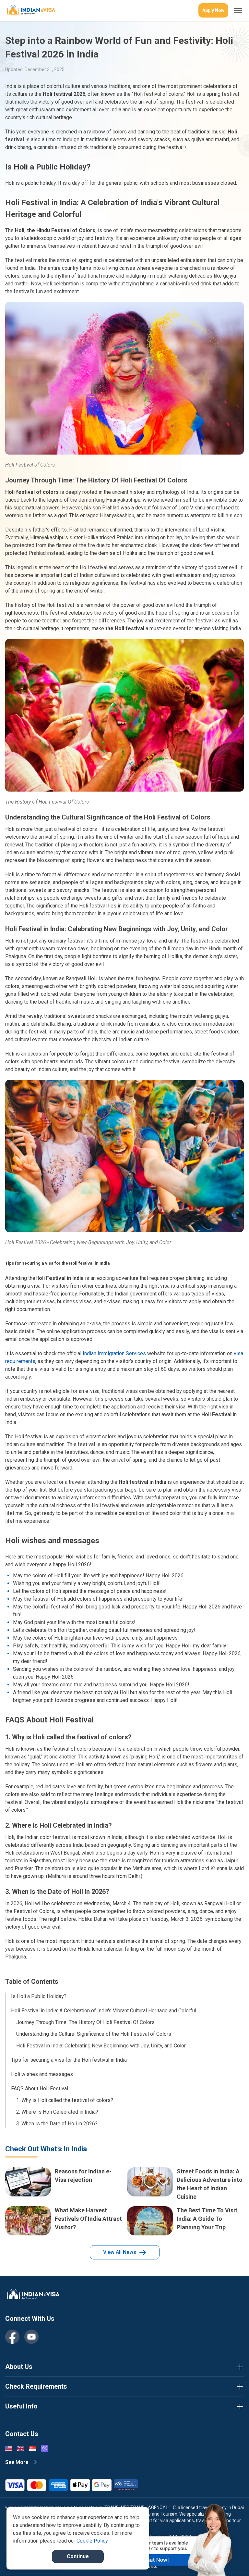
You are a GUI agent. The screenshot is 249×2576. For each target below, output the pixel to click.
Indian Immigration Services (114, 1353)
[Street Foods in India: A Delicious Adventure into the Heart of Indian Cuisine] (150, 2184)
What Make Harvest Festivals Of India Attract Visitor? (88, 2219)
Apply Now (213, 10)
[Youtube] (31, 2337)
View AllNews (120, 2252)
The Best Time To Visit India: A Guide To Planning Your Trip (207, 2219)
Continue (78, 2556)
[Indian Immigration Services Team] (30, 11)
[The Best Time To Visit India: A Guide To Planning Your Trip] (150, 2221)
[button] (230, 2559)
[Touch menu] (238, 10)
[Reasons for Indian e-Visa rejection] (28, 2184)
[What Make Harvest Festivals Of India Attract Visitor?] (28, 2221)
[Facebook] (12, 2337)
